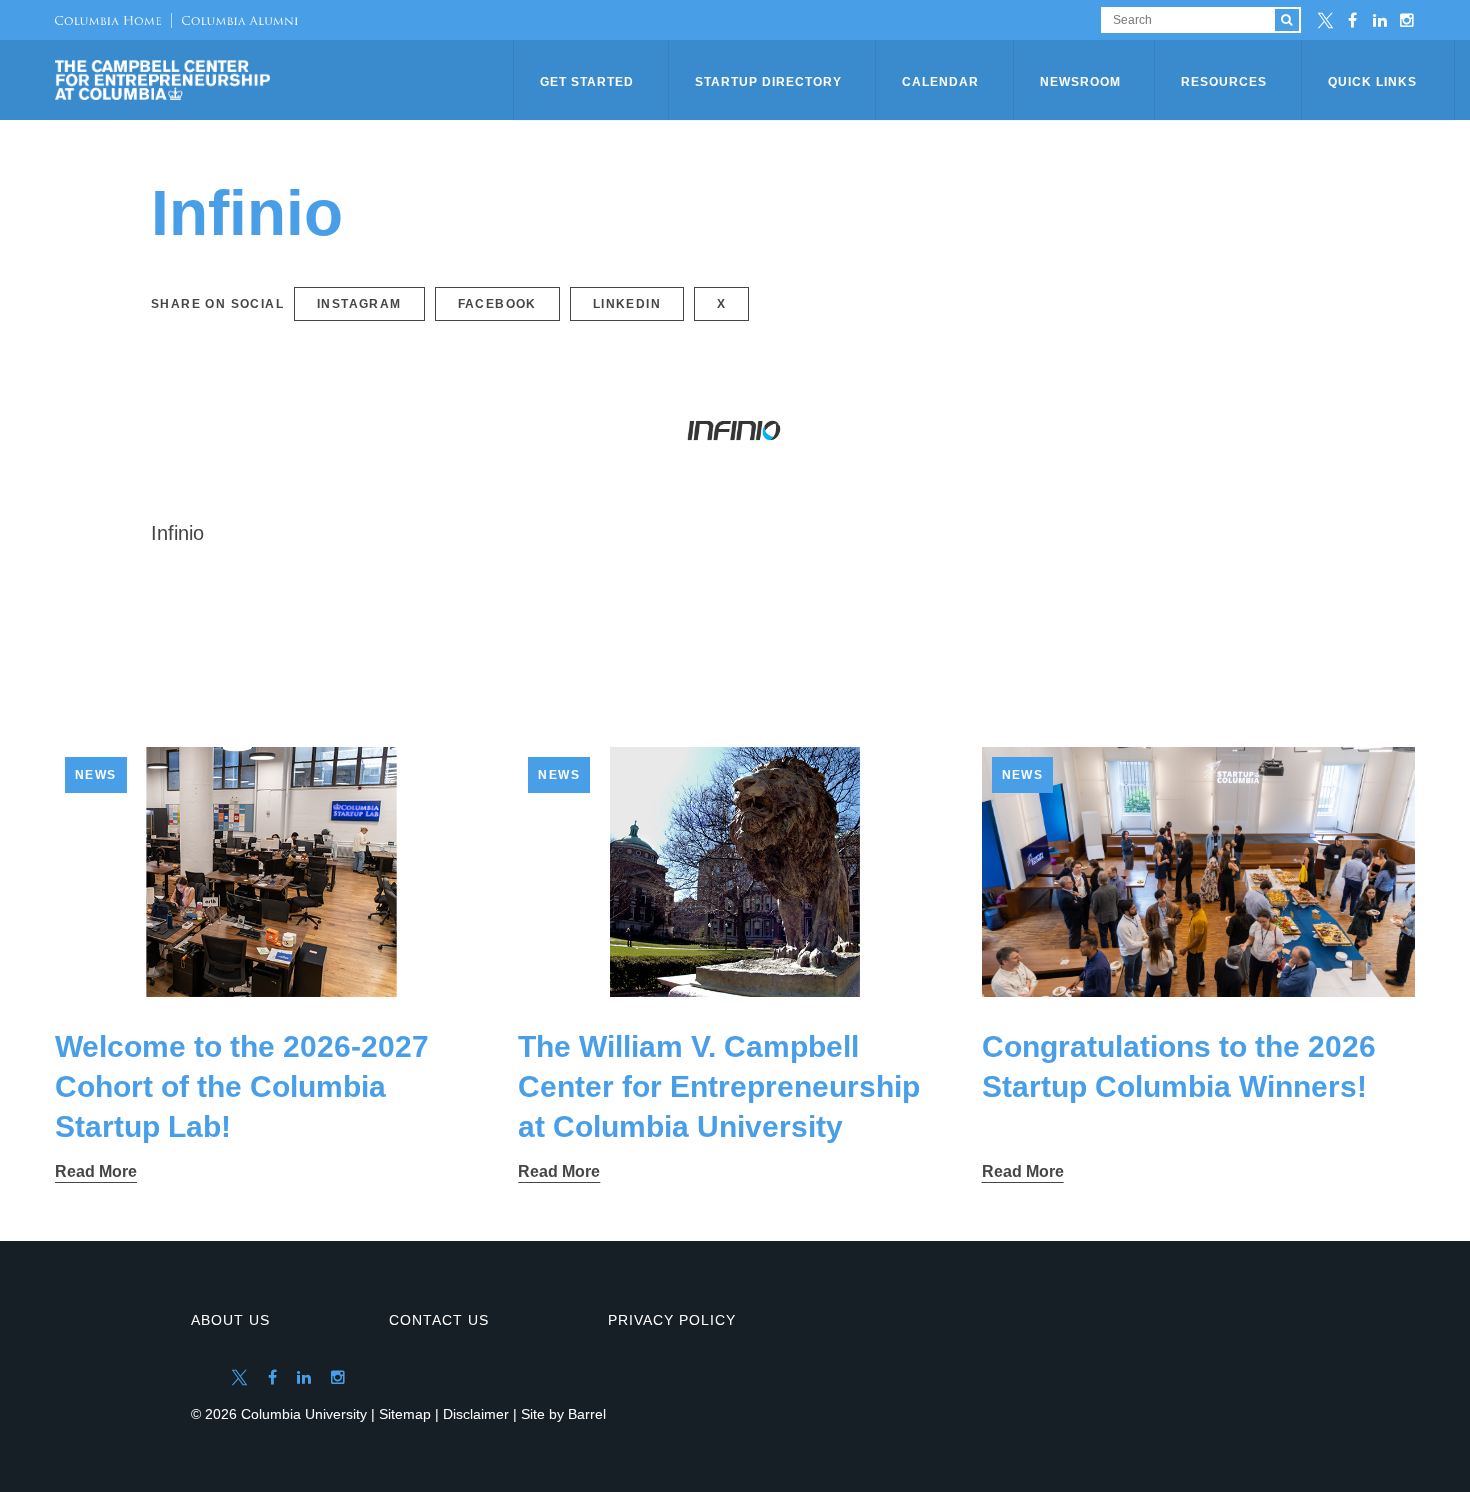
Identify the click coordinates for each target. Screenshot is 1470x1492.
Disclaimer (476, 1414)
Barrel (587, 1414)
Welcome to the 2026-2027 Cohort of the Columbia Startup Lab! (242, 1086)
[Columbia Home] (108, 20)
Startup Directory (768, 82)
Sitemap (405, 1414)
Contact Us (439, 1320)
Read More (96, 1171)
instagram (359, 304)
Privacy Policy (672, 1320)
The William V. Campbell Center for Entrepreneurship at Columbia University (719, 1086)
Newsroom (1080, 82)
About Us (230, 1320)
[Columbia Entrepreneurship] (286, 80)
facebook (497, 304)
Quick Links (1372, 82)
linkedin (627, 304)
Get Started (587, 82)
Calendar (940, 82)
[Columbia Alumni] (234, 20)
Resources (1224, 82)
